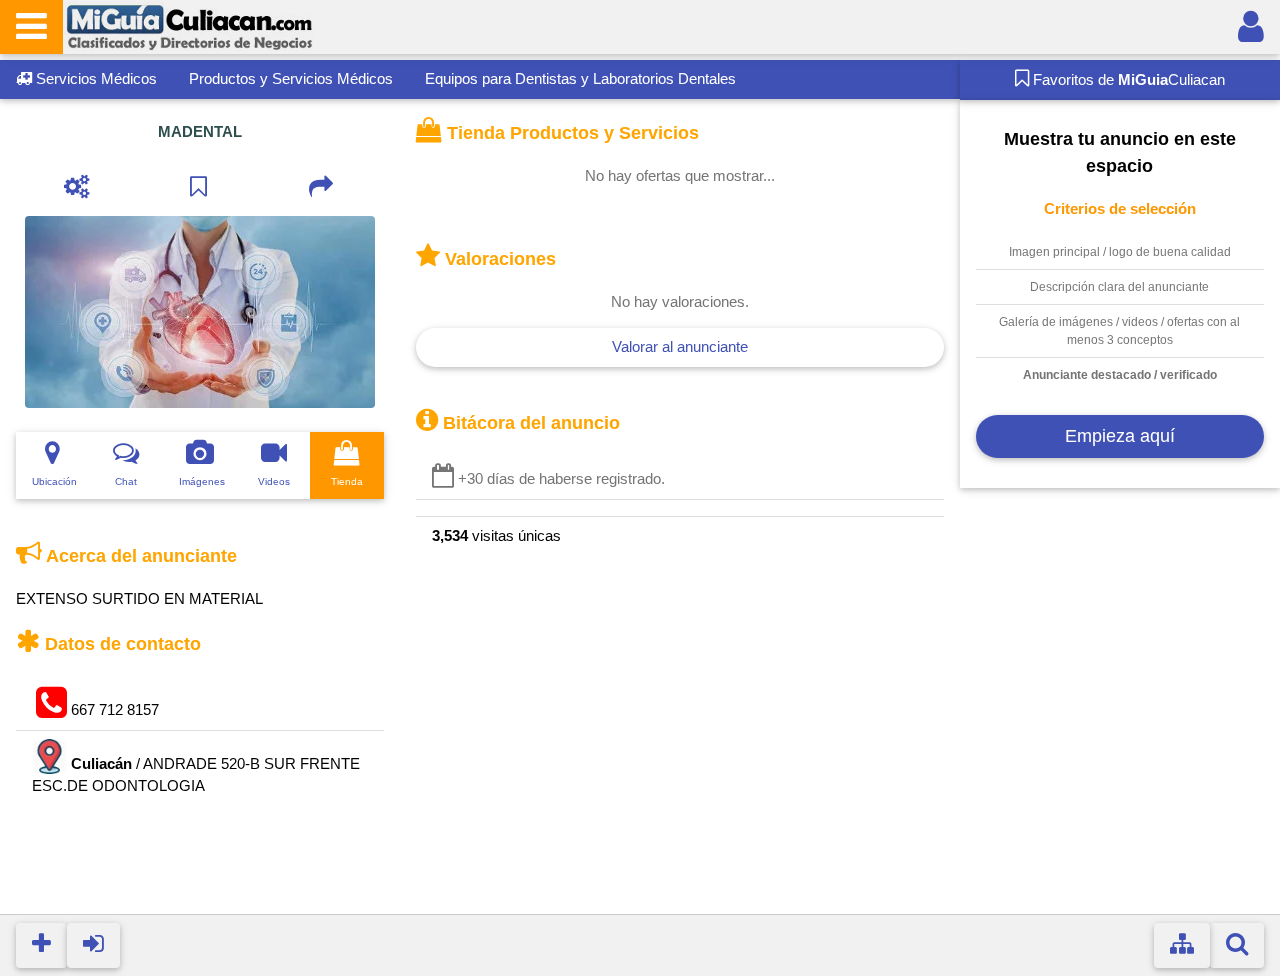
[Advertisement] (1120, 711)
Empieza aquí (1120, 436)
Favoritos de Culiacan (1127, 79)
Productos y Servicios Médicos (291, 78)
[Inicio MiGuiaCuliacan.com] (189, 26)
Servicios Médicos (94, 78)
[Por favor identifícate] (1251, 27)
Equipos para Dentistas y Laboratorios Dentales (580, 78)
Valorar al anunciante (680, 346)
